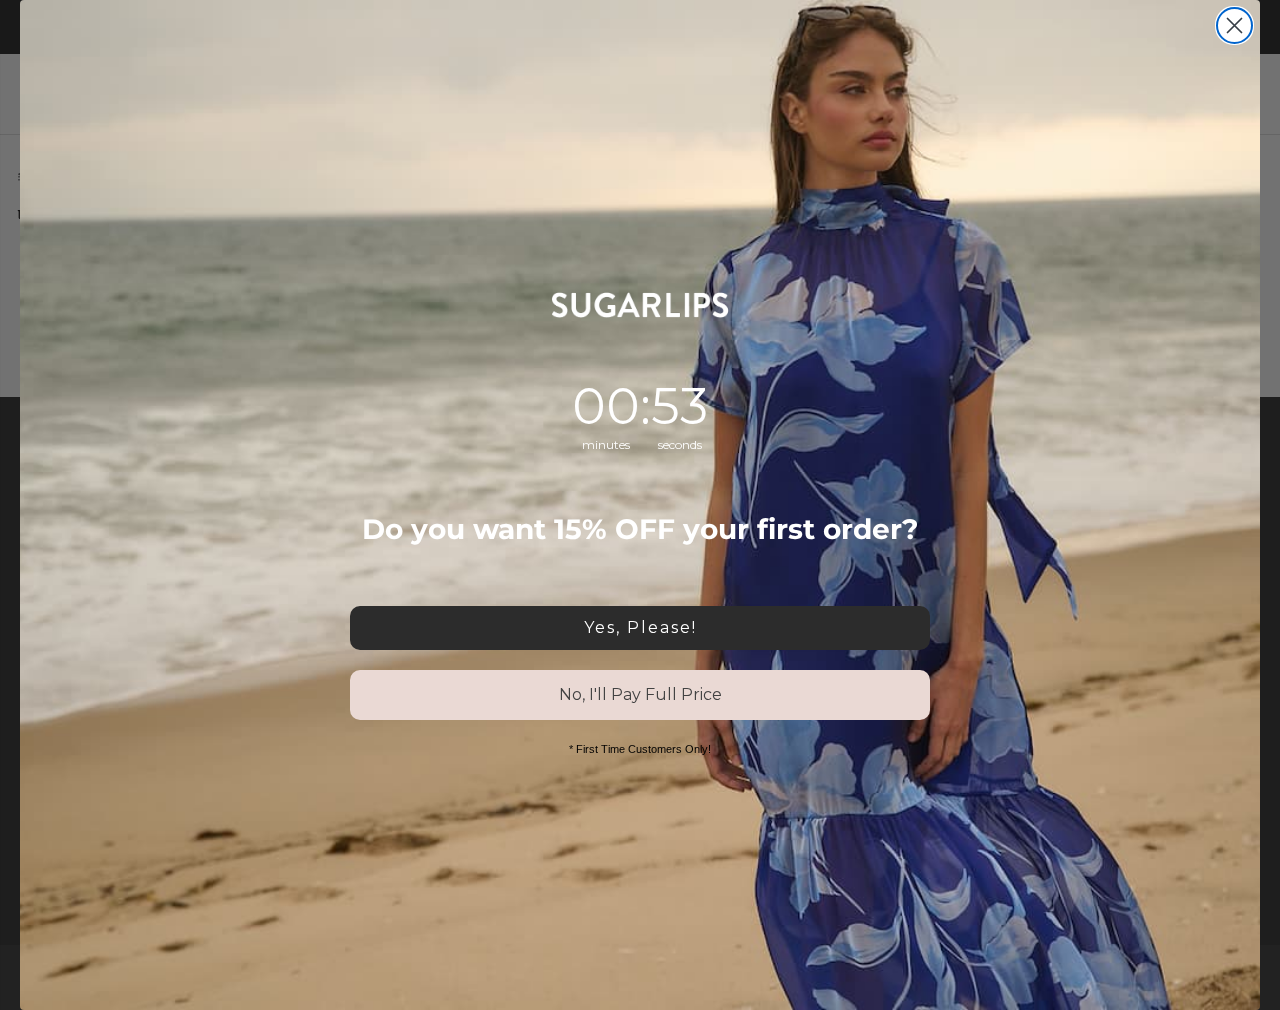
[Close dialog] (1234, 25)
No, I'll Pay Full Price (640, 694)
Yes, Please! (640, 627)
